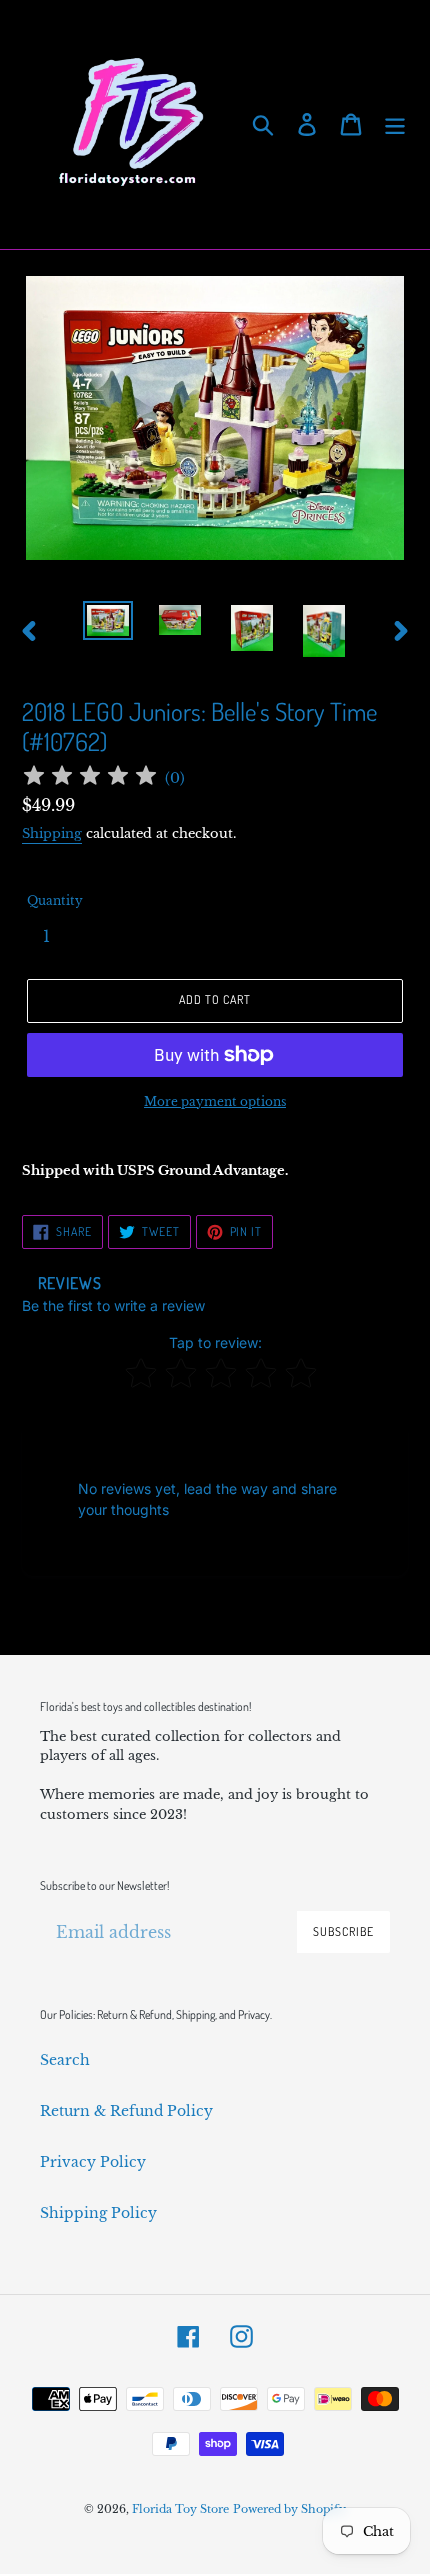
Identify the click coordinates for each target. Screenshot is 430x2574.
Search (65, 2060)
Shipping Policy (98, 2213)
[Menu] (395, 124)
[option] (108, 623)
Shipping (52, 833)
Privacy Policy (93, 2162)
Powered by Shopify (289, 2509)
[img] (90, 778)
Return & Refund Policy (126, 2111)
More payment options (215, 1101)
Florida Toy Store (180, 2509)
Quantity (55, 900)
